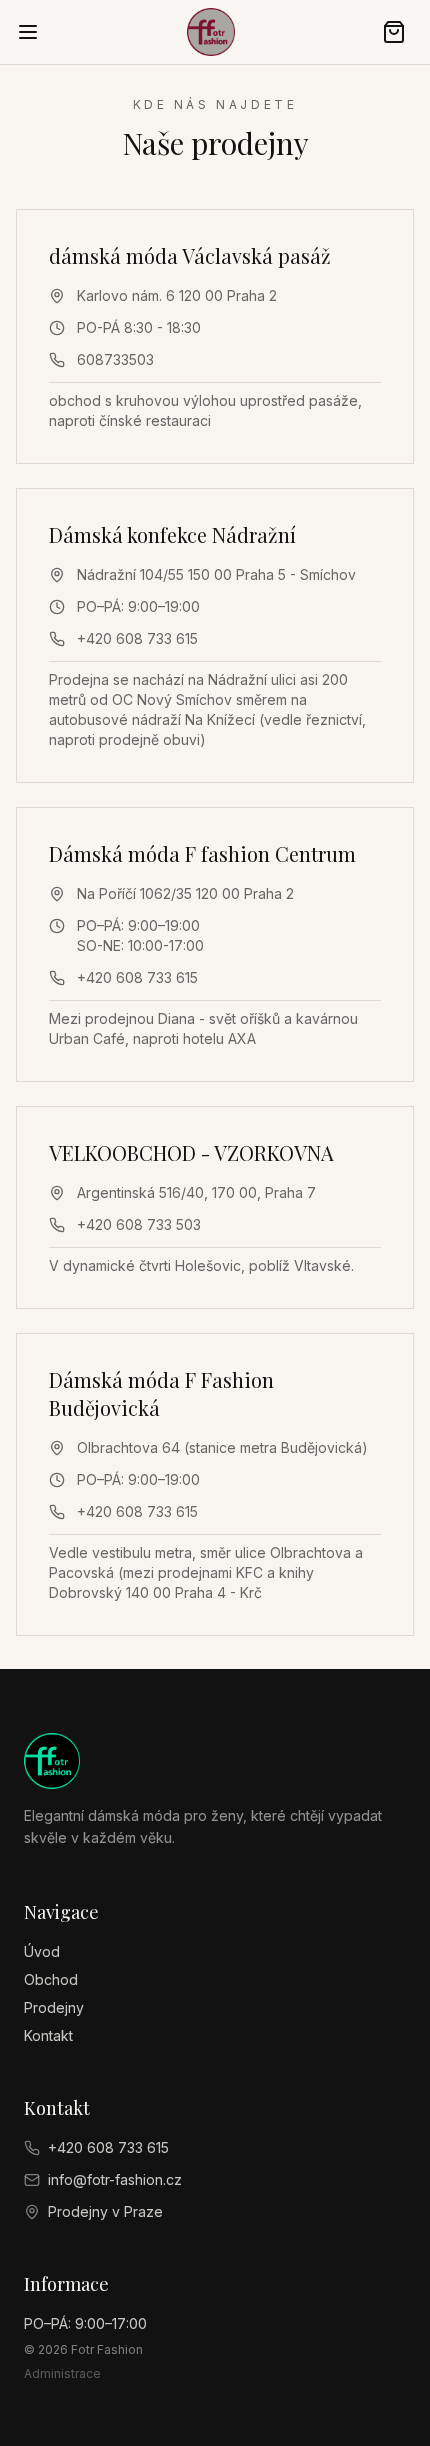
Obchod (51, 1979)
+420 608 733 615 (137, 638)
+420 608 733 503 (139, 1224)
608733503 (115, 359)
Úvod (42, 1951)
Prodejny (54, 2007)
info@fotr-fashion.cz (115, 2179)
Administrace (62, 2373)
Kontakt (48, 2035)
